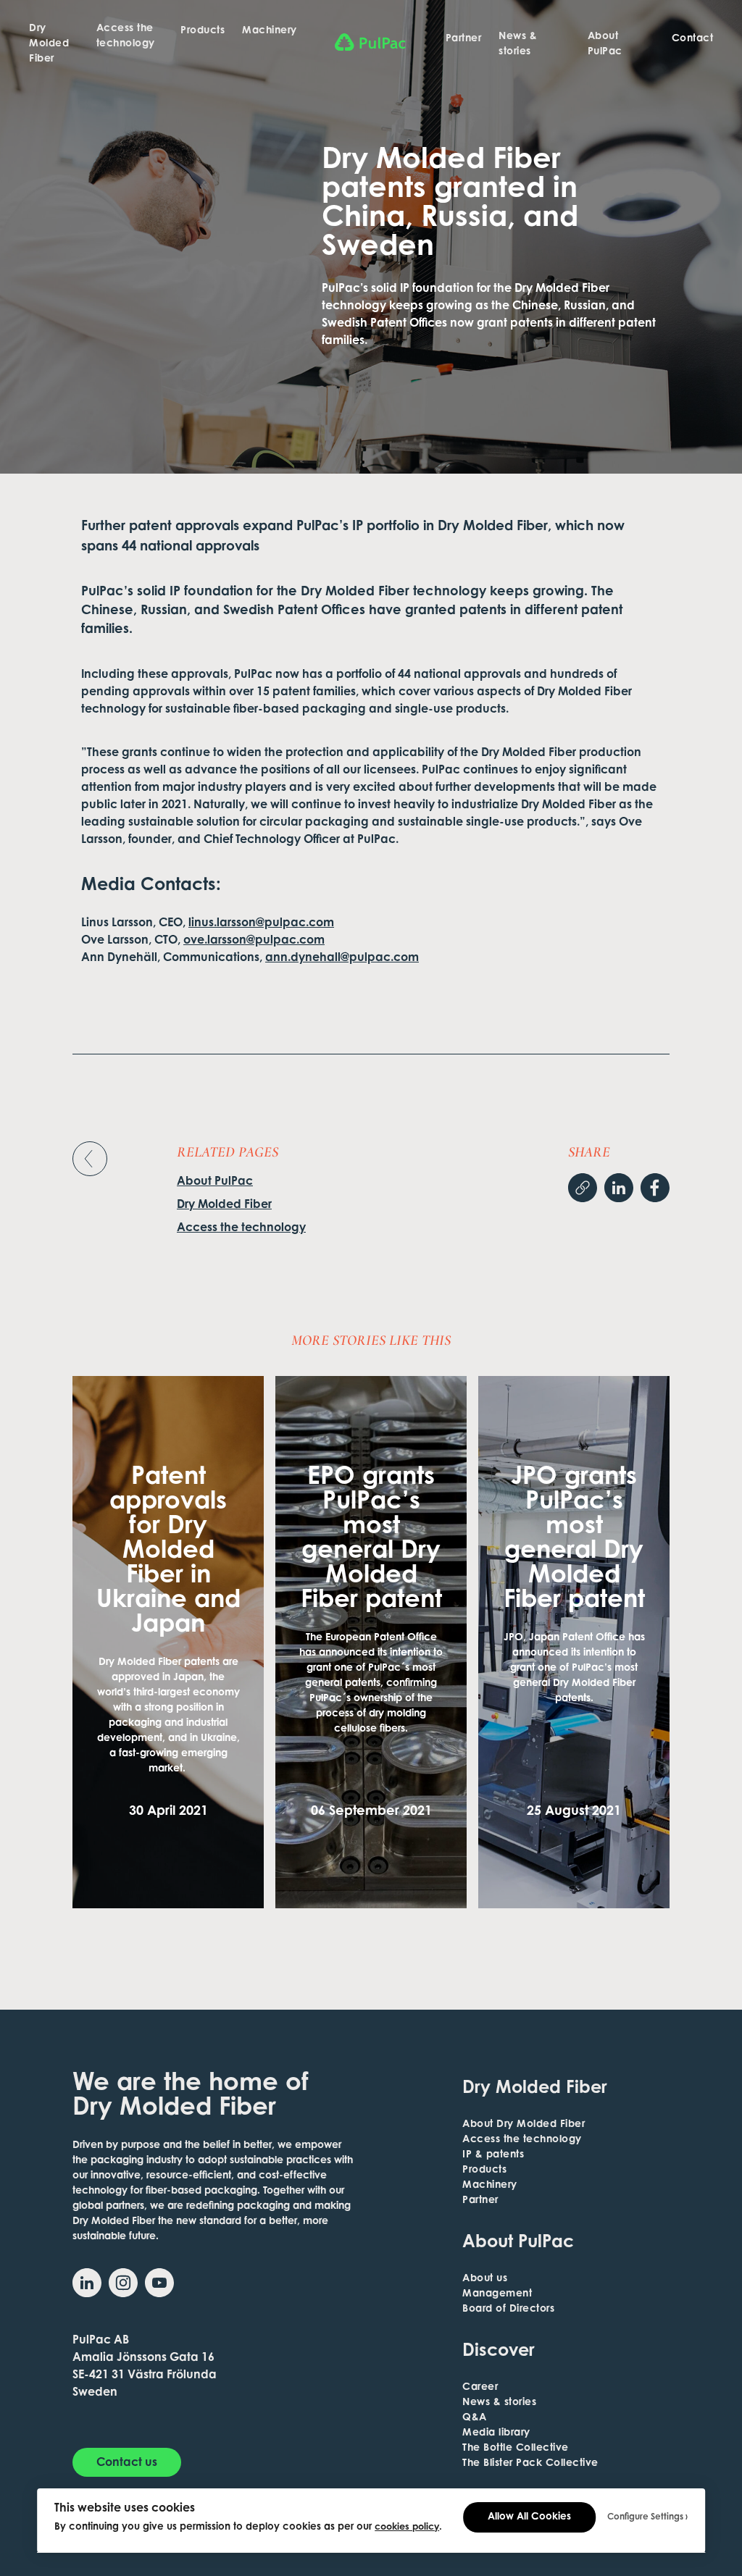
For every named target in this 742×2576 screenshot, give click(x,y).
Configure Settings (645, 2517)
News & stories (518, 45)
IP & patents (493, 2155)
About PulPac (605, 45)
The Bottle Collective (516, 2449)
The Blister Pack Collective (530, 2464)
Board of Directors (508, 2309)
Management (497, 2294)
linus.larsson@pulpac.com (261, 923)
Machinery (270, 31)
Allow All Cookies (529, 2517)
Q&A (475, 2418)
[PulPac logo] (371, 42)
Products (203, 31)
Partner (464, 39)
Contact (693, 39)
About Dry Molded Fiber (524, 2125)
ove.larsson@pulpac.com (254, 941)
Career (480, 2388)
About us (485, 2279)
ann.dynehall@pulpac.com (342, 958)
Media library (496, 2433)
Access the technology (126, 37)
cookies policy (407, 2527)
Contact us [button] (127, 2463)
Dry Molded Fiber (49, 44)
